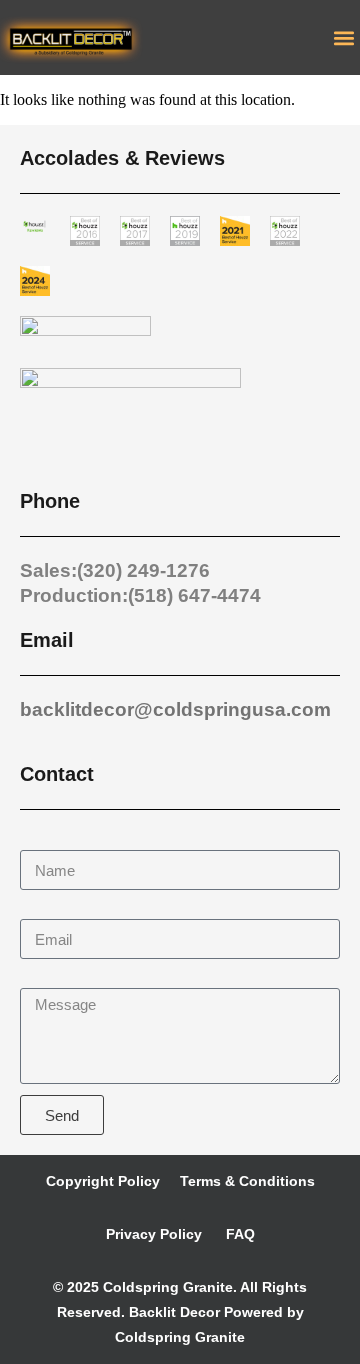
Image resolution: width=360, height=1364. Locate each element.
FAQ (238, 1234)
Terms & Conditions (247, 1181)
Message (52, 978)
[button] (343, 37)
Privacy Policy (154, 1234)
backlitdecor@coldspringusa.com (175, 709)
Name (41, 840)
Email (40, 909)
